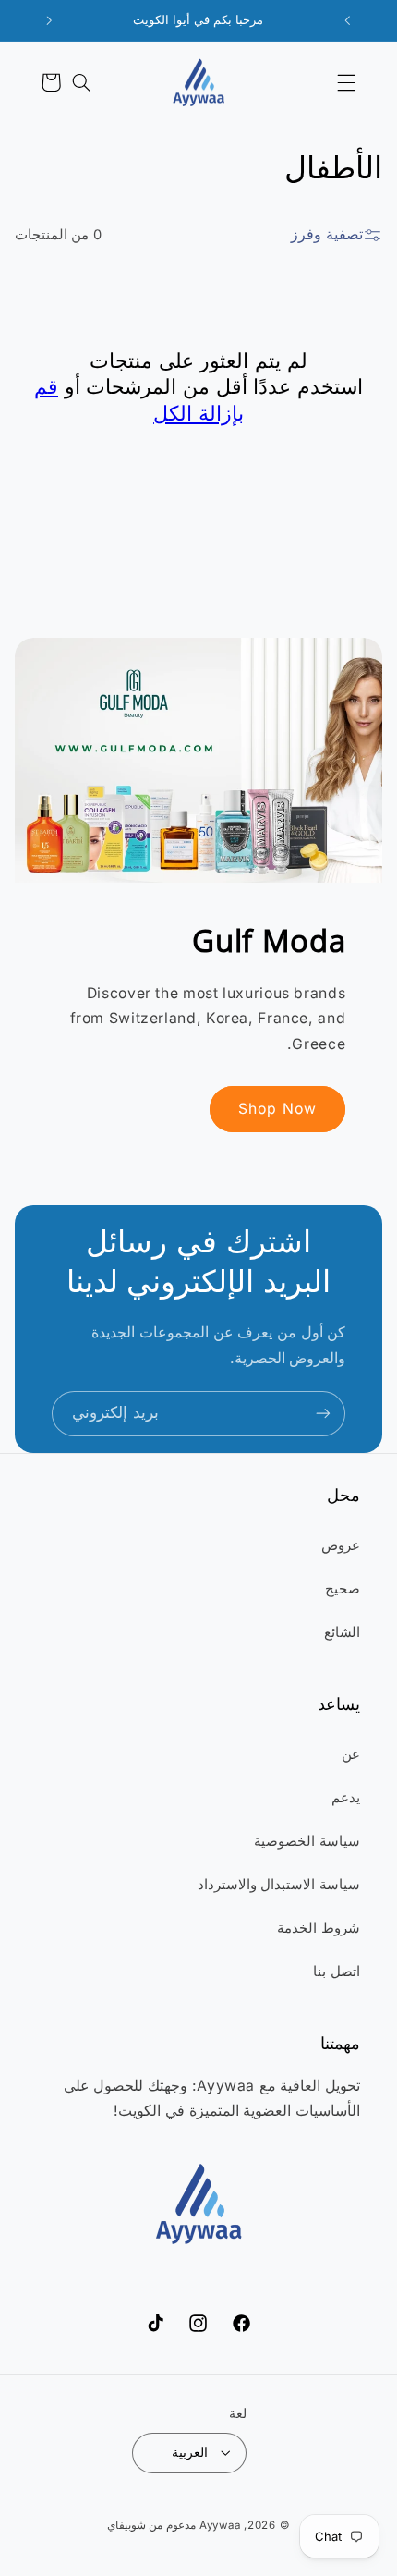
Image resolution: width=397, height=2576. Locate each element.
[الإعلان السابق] (348, 20)
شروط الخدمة (319, 1928)
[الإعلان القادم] (50, 20)
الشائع (342, 1632)
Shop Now (277, 1109)
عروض (341, 1545)
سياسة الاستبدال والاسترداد (279, 1885)
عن (351, 1754)
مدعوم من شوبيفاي (151, 2525)
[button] (346, 82)
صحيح (343, 1589)
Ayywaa (220, 2525)
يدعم (346, 1798)
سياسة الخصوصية (307, 1841)
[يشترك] (323, 1414)
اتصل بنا (337, 1972)
